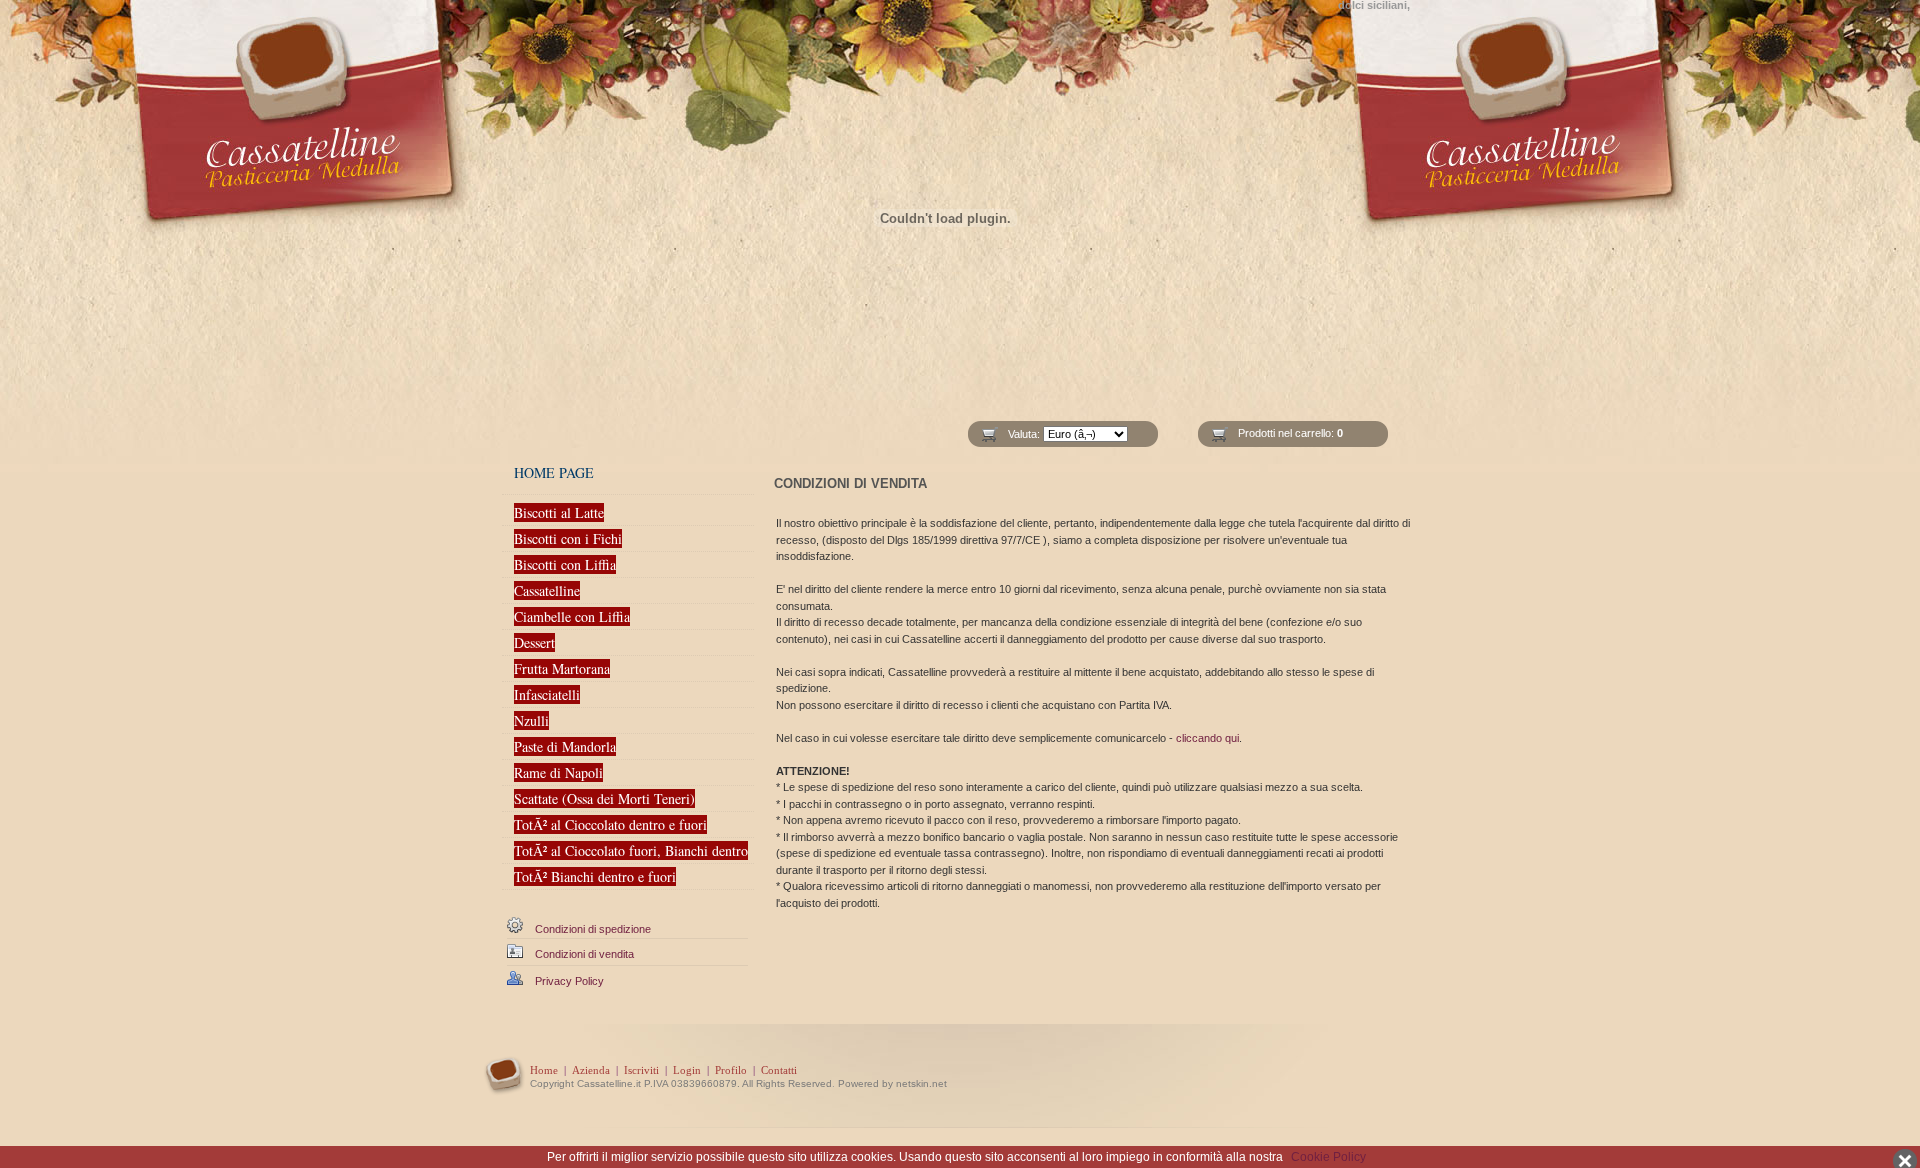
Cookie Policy (1328, 1157)
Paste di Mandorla (565, 746)
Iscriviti (641, 1070)
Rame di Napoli (558, 772)
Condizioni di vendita (584, 954)
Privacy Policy (569, 981)
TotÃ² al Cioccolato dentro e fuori (610, 824)
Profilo (731, 1070)
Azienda (591, 1070)
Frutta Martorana (562, 668)
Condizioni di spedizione (593, 929)
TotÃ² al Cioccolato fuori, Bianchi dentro (631, 850)
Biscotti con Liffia (565, 564)
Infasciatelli (547, 694)
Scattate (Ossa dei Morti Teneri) (604, 798)
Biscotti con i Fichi (568, 538)
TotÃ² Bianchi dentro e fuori (595, 876)
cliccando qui (1207, 738)
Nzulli (531, 720)
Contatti (779, 1070)
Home (544, 1070)
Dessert (534, 642)
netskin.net (921, 1083)
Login (687, 1070)
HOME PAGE (554, 472)
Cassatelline (547, 590)
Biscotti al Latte (559, 512)
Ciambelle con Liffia (572, 616)
